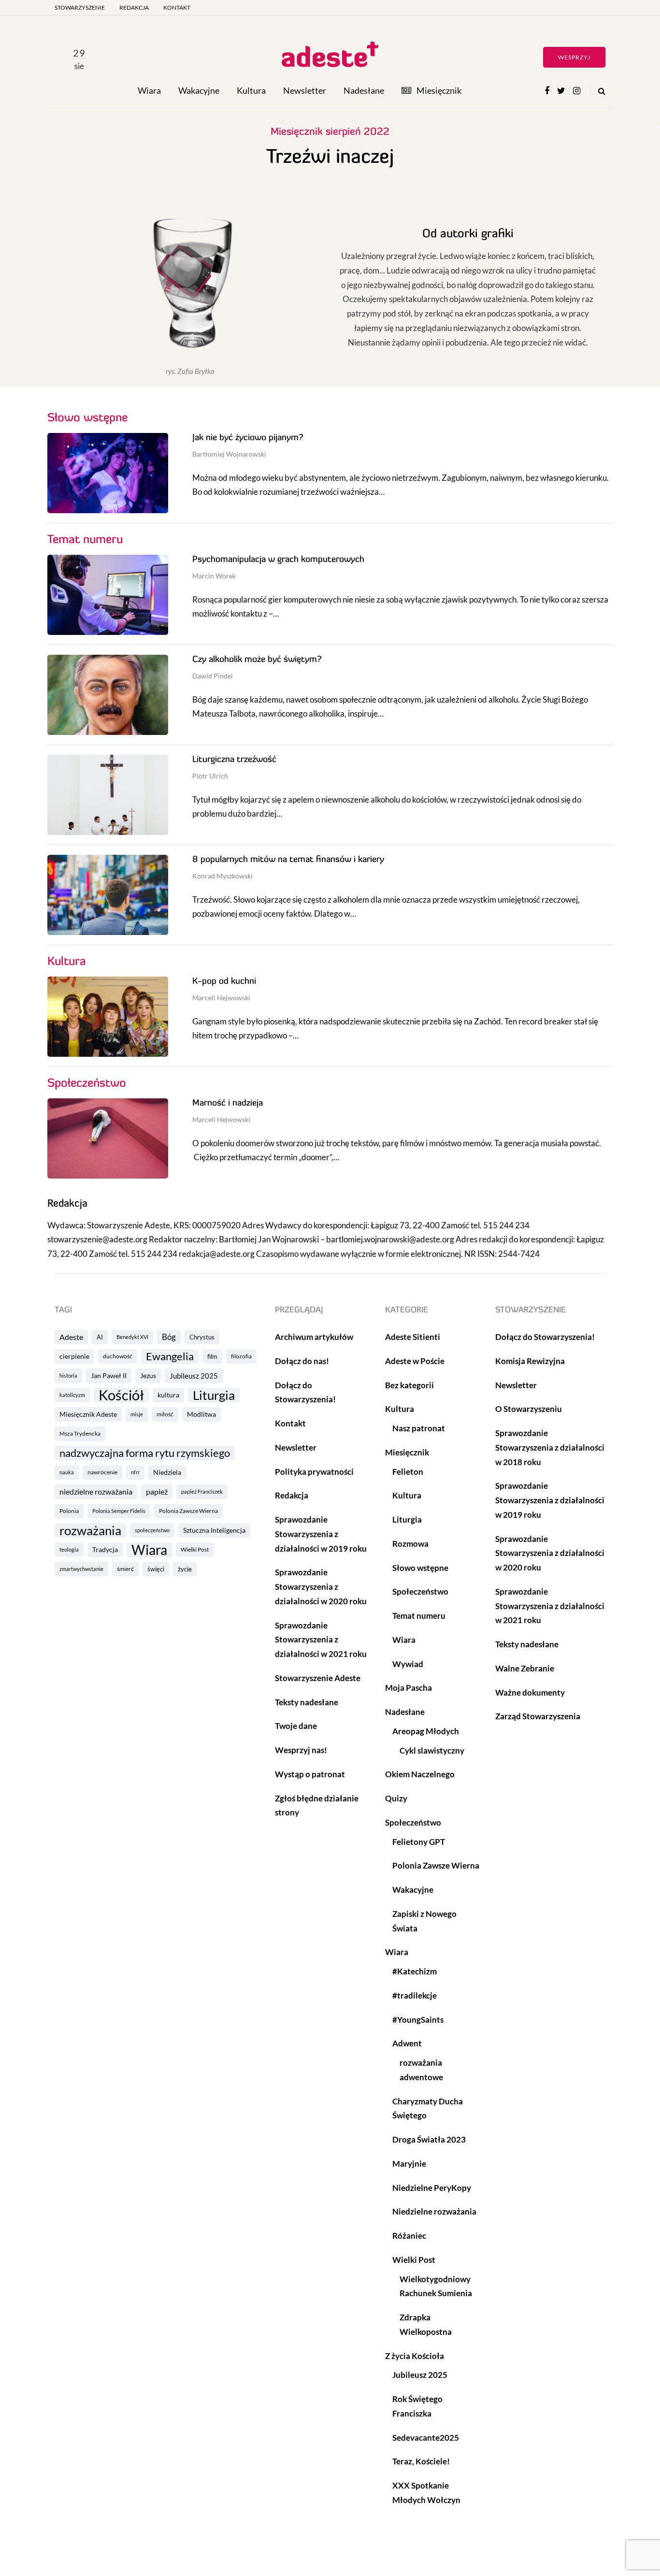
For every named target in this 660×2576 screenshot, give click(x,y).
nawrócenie (102, 1472)
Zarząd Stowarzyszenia (538, 1716)
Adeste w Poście (415, 1361)
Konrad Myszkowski (222, 876)
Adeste (71, 1337)
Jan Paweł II (109, 1375)
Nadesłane (364, 90)
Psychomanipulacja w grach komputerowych (278, 560)
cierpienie (74, 1356)
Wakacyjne (199, 90)
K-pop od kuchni (224, 982)
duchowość (118, 1356)
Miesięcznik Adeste (88, 1414)
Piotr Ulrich (210, 776)
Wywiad (408, 1664)
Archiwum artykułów (314, 1337)
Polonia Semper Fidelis (119, 1511)
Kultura (251, 90)
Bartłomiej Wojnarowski (229, 454)
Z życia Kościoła (415, 2356)
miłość (165, 1414)
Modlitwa (201, 1414)
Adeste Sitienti (413, 1337)
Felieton (408, 1472)
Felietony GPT (419, 1842)
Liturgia (214, 1395)
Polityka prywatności (314, 1472)
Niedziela (167, 1472)
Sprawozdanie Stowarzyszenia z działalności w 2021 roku (321, 1640)
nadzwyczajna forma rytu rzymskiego (145, 1453)
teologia (69, 1549)
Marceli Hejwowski (221, 998)
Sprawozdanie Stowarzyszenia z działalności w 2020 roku (321, 1587)
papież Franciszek (202, 1491)
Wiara (149, 90)
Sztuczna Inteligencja (214, 1530)
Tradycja (105, 1549)
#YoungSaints (418, 2020)
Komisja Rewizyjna (530, 1361)
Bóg (169, 1337)
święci (156, 1569)
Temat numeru (419, 1616)
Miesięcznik (439, 90)
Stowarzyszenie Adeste (318, 1678)
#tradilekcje (415, 1995)
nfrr (135, 1472)
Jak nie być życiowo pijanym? (248, 438)
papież (157, 1491)
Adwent (407, 2043)
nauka (67, 1472)
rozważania (90, 1530)
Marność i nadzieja (228, 1104)
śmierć (125, 1569)
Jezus (148, 1375)
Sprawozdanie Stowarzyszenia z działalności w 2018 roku (550, 1447)
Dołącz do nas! (302, 1361)
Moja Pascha (409, 1688)
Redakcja (134, 7)
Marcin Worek (214, 576)
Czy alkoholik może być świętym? (257, 660)
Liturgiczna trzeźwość (234, 760)
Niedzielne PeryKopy (432, 2188)
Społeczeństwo (420, 1591)
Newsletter (305, 90)
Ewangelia (170, 1356)
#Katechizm (415, 1971)
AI (100, 1337)
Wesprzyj (574, 57)
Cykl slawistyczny (432, 1750)
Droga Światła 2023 (429, 2139)
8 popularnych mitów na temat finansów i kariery (288, 860)
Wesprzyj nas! (301, 1750)
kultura (168, 1395)
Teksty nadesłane (307, 1702)
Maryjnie (409, 2164)
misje (137, 1414)
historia (68, 1375)
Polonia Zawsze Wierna (188, 1511)
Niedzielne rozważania (434, 2211)
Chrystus (202, 1337)
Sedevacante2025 (426, 2438)
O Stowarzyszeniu (529, 1409)
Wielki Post (195, 1549)
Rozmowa (410, 1544)
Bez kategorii (409, 1385)
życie (185, 1569)
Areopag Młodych (426, 1731)
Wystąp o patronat (310, 1774)
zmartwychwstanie (81, 1569)
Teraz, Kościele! (421, 2461)
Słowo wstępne (420, 1568)
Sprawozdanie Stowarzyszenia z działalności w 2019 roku (321, 1534)
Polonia (69, 1511)
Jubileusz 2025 (194, 1376)
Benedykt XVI (132, 1337)
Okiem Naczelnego (420, 1774)
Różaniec (409, 2236)
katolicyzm (72, 1395)
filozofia (241, 1356)
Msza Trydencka (80, 1433)
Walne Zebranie (525, 1668)
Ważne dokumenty (530, 1692)
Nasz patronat (419, 1428)
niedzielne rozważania (96, 1491)
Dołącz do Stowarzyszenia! (545, 1337)
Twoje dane (296, 1726)
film (212, 1356)
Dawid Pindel (213, 676)
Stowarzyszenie (80, 7)
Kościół (121, 1395)
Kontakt (177, 7)
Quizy (396, 1798)
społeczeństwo (152, 1530)
